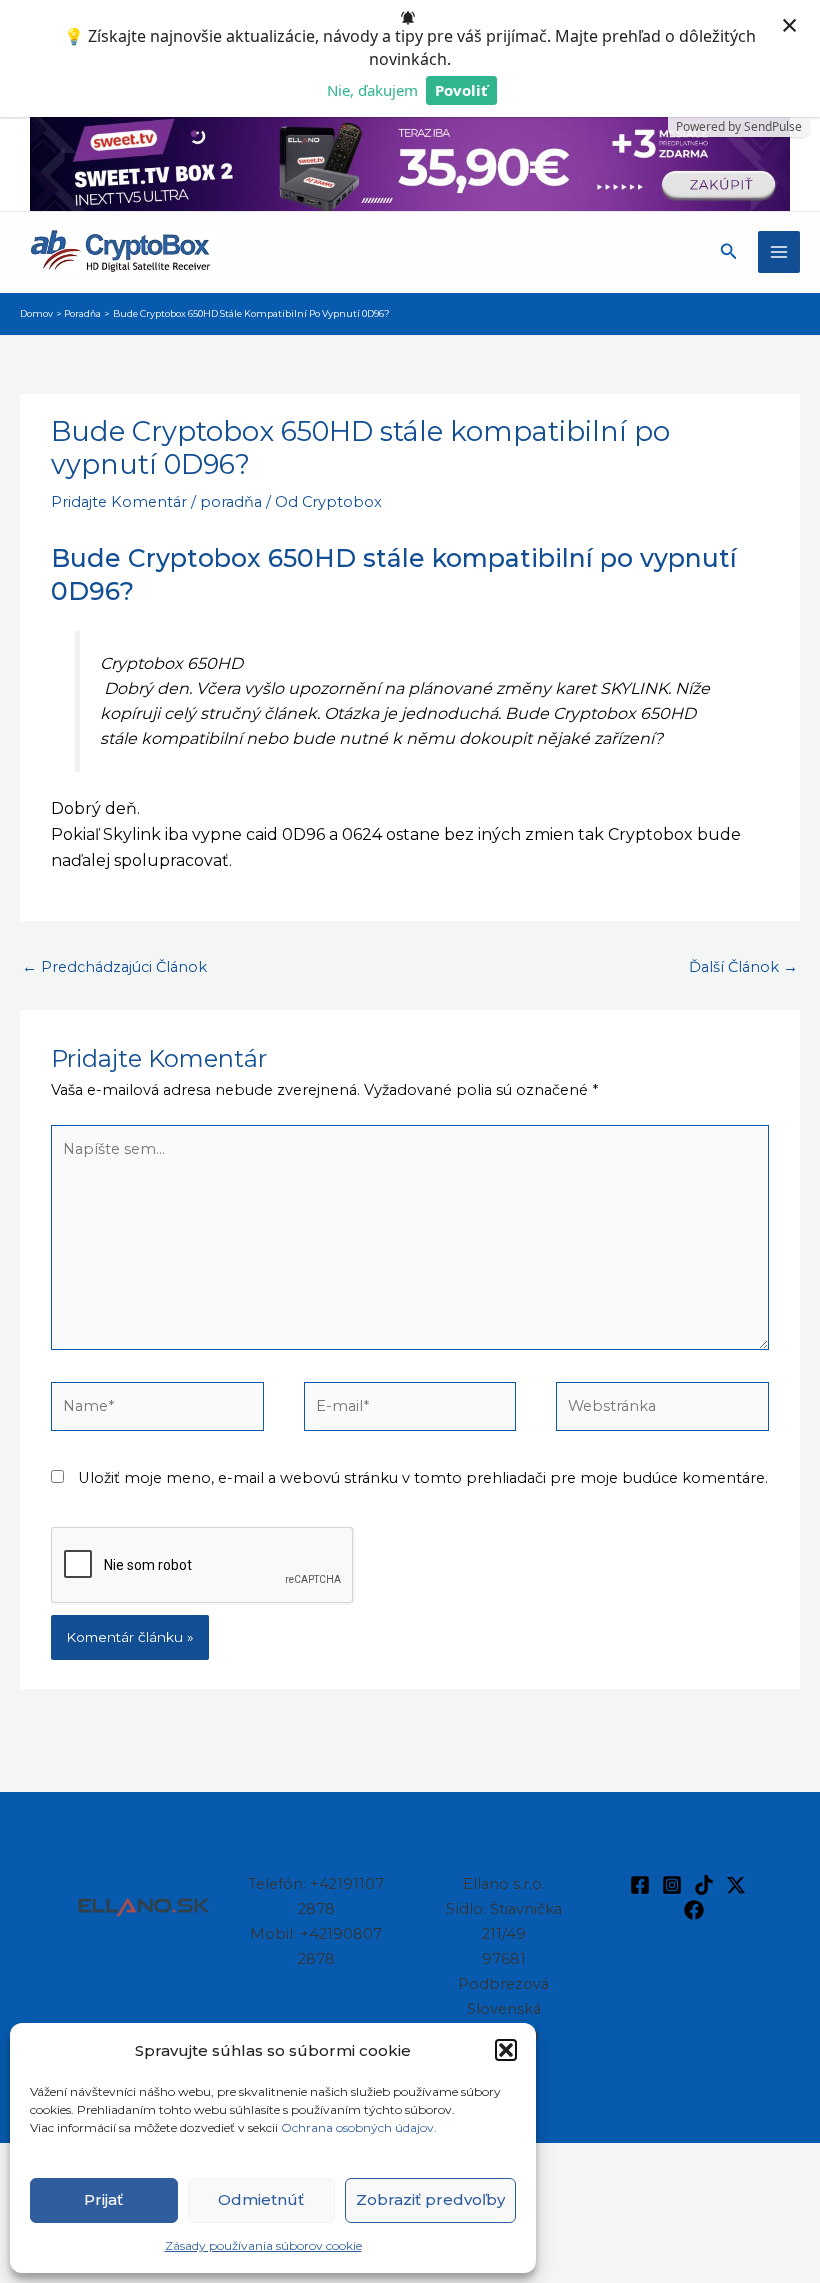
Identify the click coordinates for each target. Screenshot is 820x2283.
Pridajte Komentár (119, 502)
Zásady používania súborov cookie (263, 2245)
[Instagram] (672, 1885)
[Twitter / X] (736, 1885)
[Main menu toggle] (779, 252)
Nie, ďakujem (372, 90)
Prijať (103, 2199)
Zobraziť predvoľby (430, 2199)
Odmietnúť (261, 2199)
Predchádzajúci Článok (114, 967)
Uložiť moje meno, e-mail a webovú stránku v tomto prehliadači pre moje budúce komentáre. (423, 1478)
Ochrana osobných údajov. (360, 2127)
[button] (506, 2050)
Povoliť (461, 90)
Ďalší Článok (743, 967)
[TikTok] (704, 1885)
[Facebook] (640, 1885)
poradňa (231, 502)
